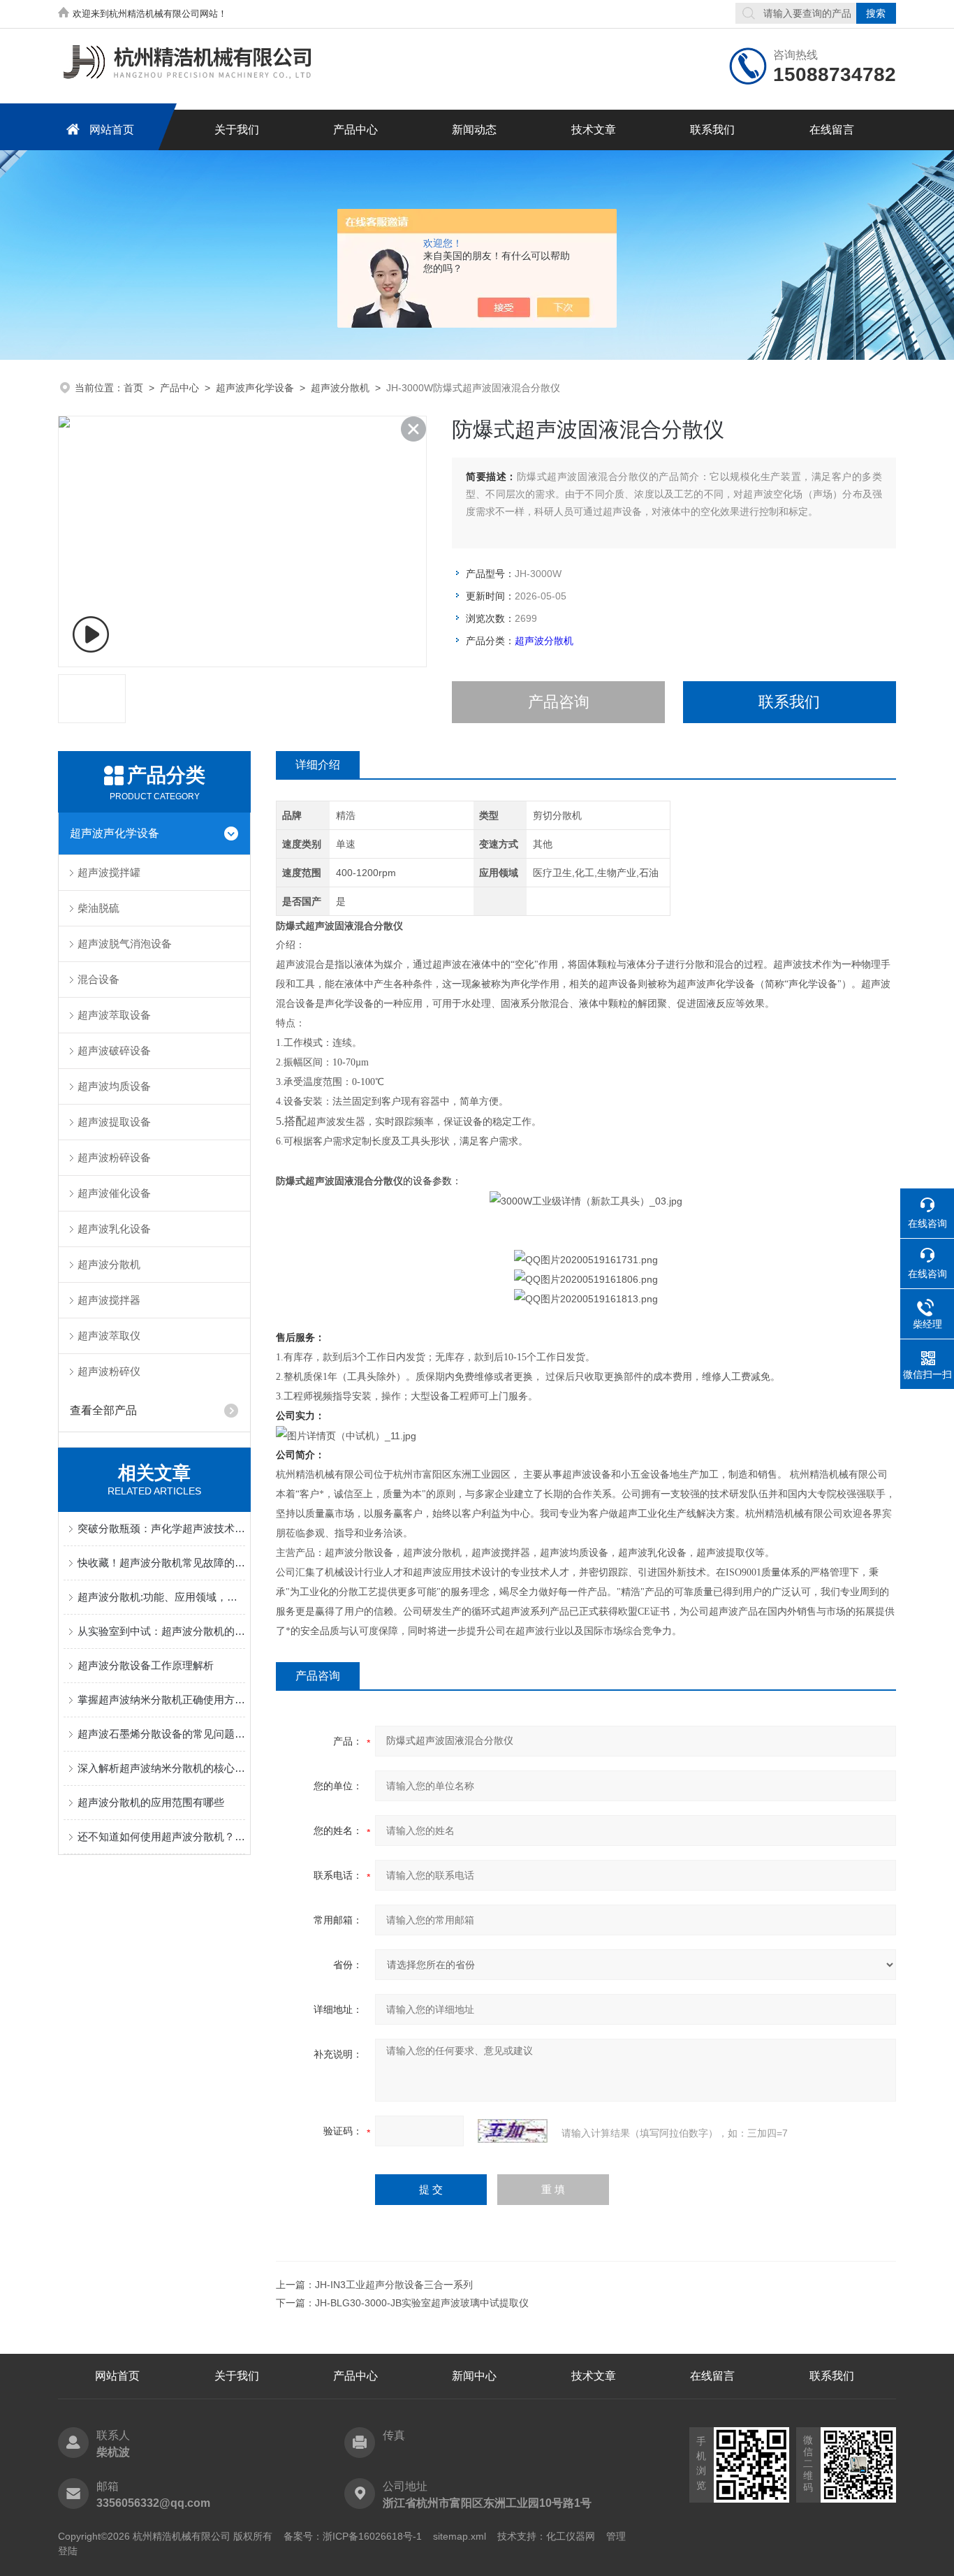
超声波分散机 (340, 388)
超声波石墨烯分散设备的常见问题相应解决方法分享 (161, 1734)
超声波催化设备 (114, 1193)
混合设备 (98, 979)
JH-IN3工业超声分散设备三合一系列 (394, 2285)
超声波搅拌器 (109, 1300)
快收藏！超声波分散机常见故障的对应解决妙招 (161, 1563)
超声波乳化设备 (114, 1229)
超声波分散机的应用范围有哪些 (151, 1802)
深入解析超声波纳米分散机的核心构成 (161, 1768)
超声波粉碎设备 (114, 1157)
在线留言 (832, 130)
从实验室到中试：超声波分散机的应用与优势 (161, 1631)
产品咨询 (559, 702)
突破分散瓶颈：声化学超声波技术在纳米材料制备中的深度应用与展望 (161, 1528)
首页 (133, 388)
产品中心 (355, 130)
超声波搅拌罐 (109, 872)
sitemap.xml (460, 2536)
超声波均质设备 (114, 1086)
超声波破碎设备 (114, 1050)
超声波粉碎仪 (109, 1371)
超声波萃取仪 (109, 1336)
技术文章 (594, 130)
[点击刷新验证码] (513, 2131)
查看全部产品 (103, 1410)
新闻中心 (474, 2376)
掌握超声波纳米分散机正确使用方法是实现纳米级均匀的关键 (161, 1700)
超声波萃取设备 (114, 1015)
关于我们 (237, 130)
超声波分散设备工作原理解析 (146, 1665)
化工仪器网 (571, 2536)
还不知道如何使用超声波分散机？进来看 (161, 1836)
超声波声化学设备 (255, 388)
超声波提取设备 (114, 1122)
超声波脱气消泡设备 (125, 944)
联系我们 (712, 130)
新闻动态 (474, 130)
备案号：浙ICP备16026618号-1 (353, 2536)
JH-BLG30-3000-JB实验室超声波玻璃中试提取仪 (422, 2303)
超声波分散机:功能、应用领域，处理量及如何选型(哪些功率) (161, 1597)
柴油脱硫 (98, 908)
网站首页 (112, 130)
